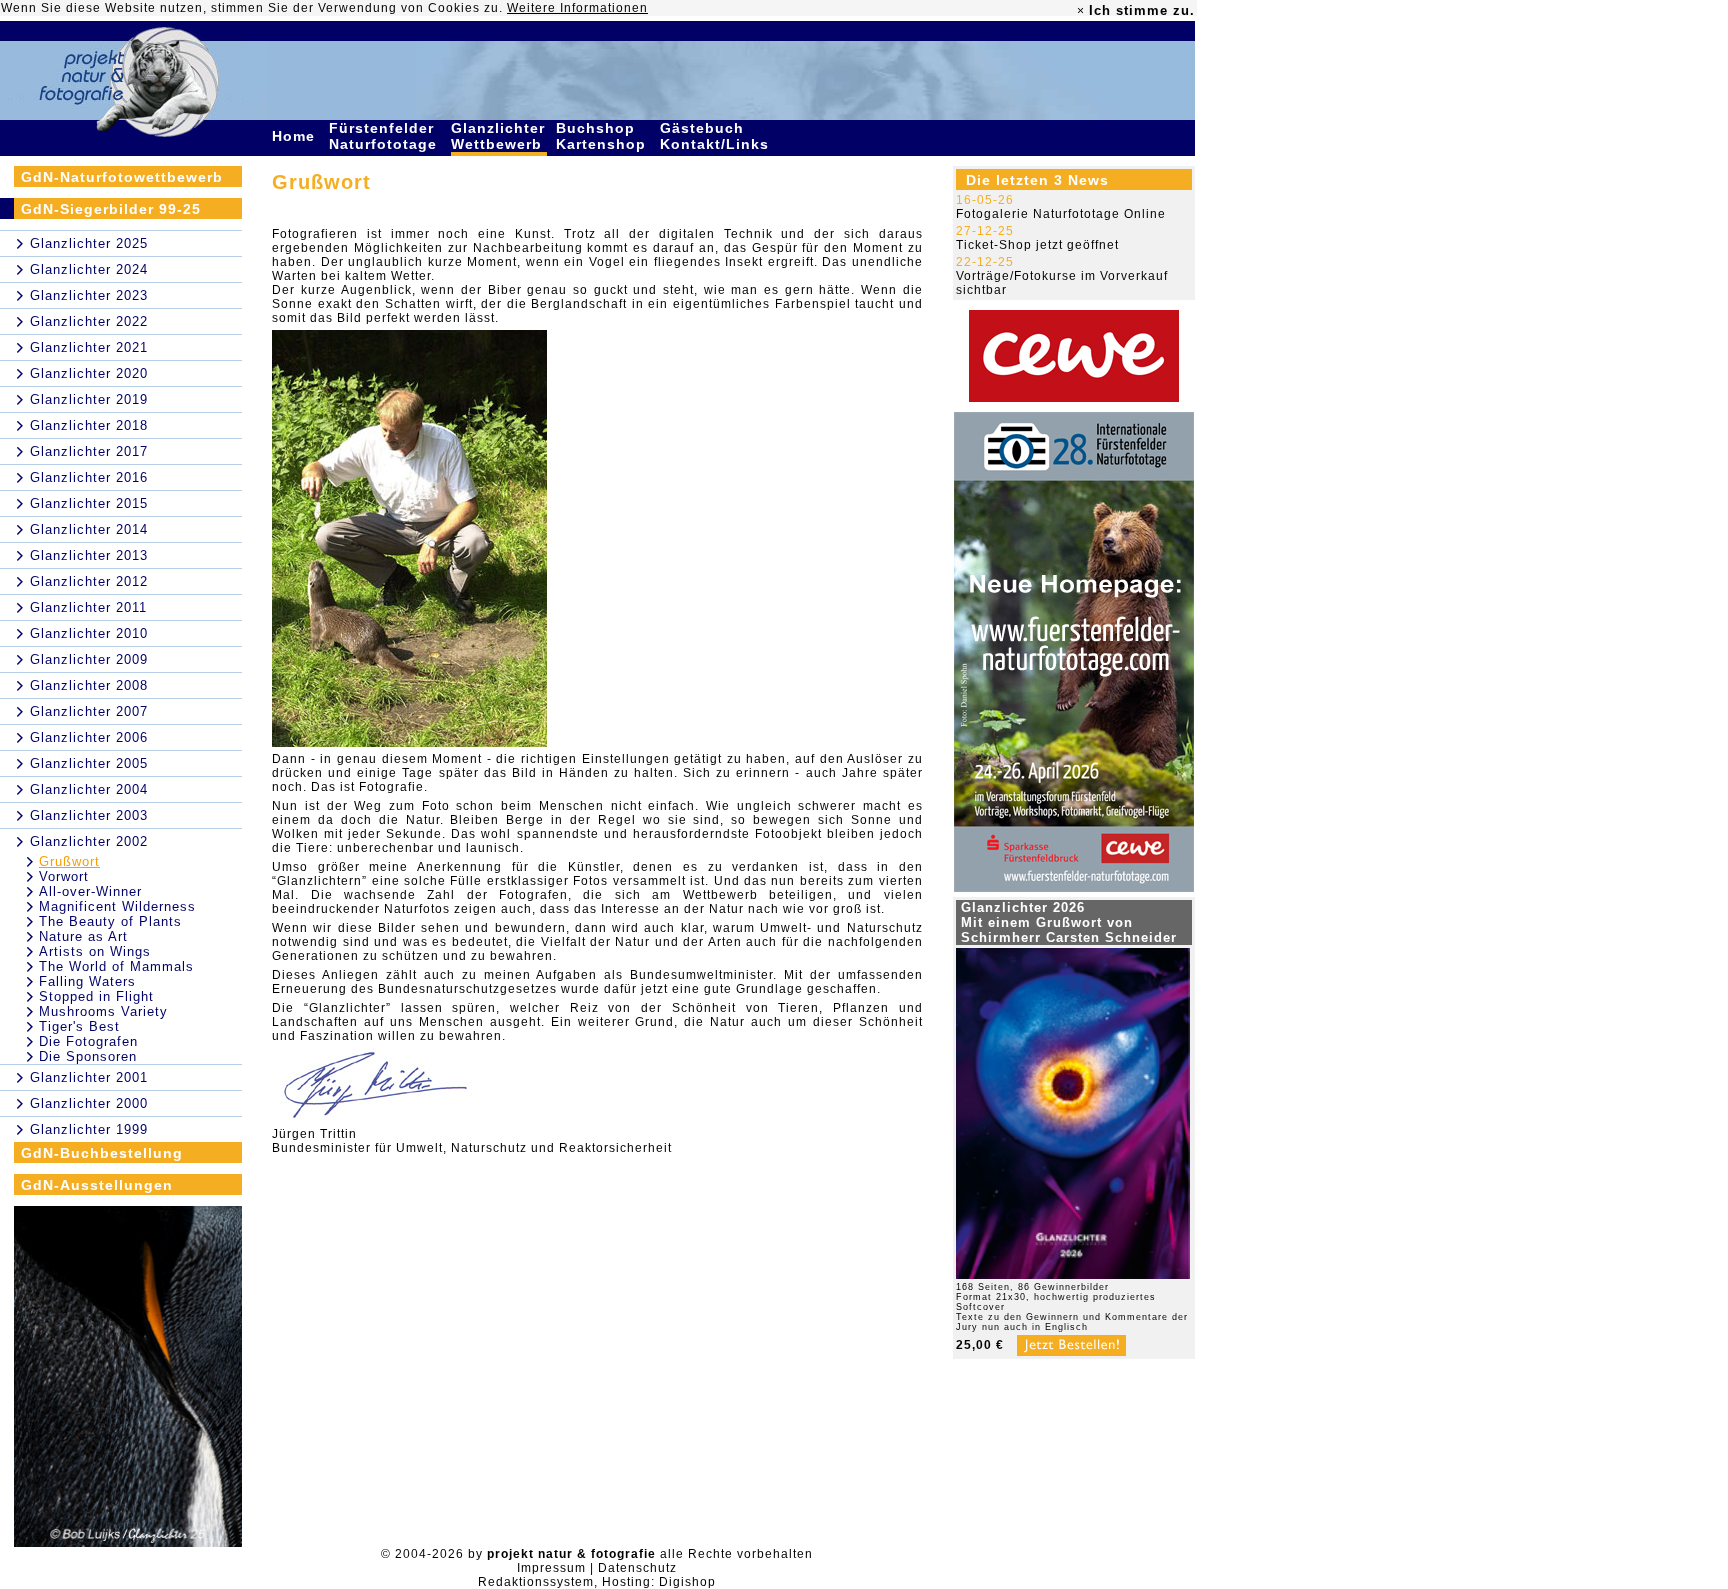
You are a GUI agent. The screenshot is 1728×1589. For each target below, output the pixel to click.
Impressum (551, 1568)
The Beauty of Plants (110, 921)
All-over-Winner (90, 891)
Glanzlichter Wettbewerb (499, 136)
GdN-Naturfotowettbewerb (122, 177)
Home (296, 136)
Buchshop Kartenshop (603, 136)
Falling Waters (87, 981)
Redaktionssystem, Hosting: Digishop (597, 1582)
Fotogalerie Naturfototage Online (1061, 214)
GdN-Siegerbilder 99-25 (111, 209)
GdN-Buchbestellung (102, 1153)
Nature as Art (83, 936)
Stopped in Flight (96, 996)
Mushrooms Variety (103, 1011)
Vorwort (64, 876)
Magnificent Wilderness (117, 906)
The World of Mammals (116, 966)
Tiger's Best (79, 1026)
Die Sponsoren (88, 1056)
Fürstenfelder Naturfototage (385, 136)
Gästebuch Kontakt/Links (717, 136)
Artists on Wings (95, 951)
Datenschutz (637, 1568)
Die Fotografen (88, 1041)
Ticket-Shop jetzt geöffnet (1037, 245)
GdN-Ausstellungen (97, 1185)
